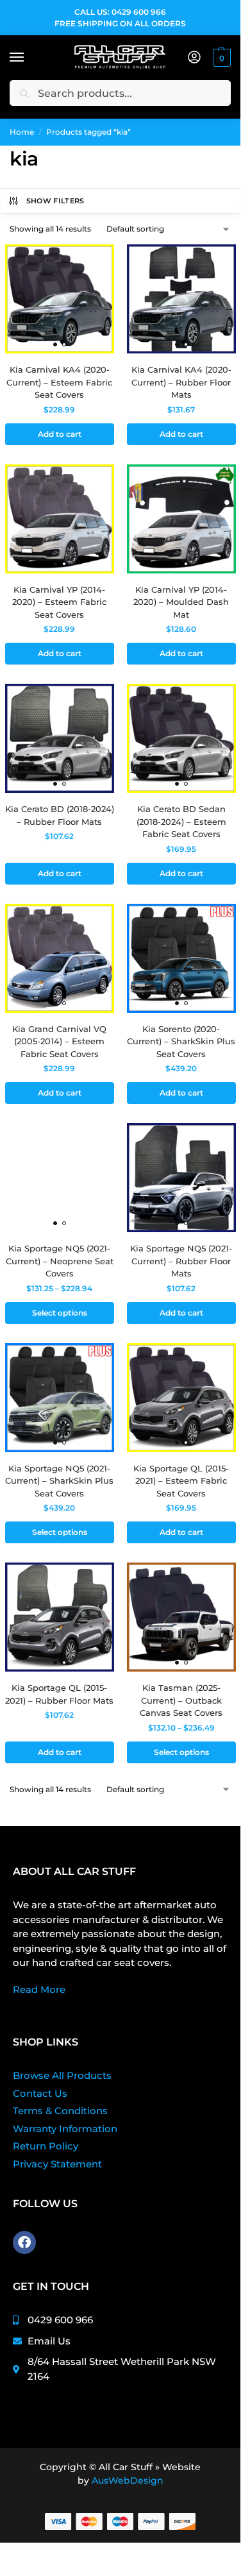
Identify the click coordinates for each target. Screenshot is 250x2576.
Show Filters (55, 201)
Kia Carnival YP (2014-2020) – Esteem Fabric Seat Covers (59, 602)
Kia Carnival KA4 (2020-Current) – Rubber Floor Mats (181, 382)
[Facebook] (24, 2242)
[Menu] (29, 58)
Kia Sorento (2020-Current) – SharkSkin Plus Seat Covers (181, 1041)
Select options (60, 1313)
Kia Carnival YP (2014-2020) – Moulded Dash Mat (181, 602)
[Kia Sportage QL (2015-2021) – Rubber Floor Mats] (60, 1617)
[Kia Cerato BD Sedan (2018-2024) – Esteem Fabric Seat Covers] (181, 738)
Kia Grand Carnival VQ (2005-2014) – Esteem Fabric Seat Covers (59, 1041)
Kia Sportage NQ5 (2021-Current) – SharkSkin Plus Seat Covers (59, 1481)
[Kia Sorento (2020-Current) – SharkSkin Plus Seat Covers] (181, 958)
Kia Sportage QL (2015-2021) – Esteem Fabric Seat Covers (181, 1481)
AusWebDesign (128, 2480)
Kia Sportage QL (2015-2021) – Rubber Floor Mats (59, 1694)
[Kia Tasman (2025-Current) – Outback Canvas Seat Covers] (181, 1617)
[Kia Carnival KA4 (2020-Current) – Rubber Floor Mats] (181, 299)
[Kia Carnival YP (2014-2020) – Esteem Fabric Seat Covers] (60, 519)
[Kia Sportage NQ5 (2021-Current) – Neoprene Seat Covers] (60, 1178)
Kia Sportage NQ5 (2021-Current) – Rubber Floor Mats (181, 1261)
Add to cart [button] (60, 434)
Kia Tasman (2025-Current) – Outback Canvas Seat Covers (181, 1700)
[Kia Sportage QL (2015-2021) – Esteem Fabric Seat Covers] (181, 1398)
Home (22, 132)
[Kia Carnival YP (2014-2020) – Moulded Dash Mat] (181, 519)
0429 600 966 (139, 12)
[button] (220, 58)
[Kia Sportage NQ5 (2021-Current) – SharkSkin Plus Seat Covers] (60, 1398)
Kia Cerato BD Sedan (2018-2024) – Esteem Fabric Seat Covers (181, 821)
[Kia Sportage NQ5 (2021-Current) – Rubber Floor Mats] (181, 1178)
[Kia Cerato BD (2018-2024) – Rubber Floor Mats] (60, 738)
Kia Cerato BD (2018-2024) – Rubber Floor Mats (60, 815)
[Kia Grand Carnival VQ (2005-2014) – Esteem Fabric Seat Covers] (60, 958)
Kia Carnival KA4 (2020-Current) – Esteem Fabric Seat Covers (59, 382)
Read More (39, 1989)
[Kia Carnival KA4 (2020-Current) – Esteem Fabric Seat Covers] (60, 299)
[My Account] (194, 58)
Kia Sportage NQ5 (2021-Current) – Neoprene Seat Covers (60, 1261)
